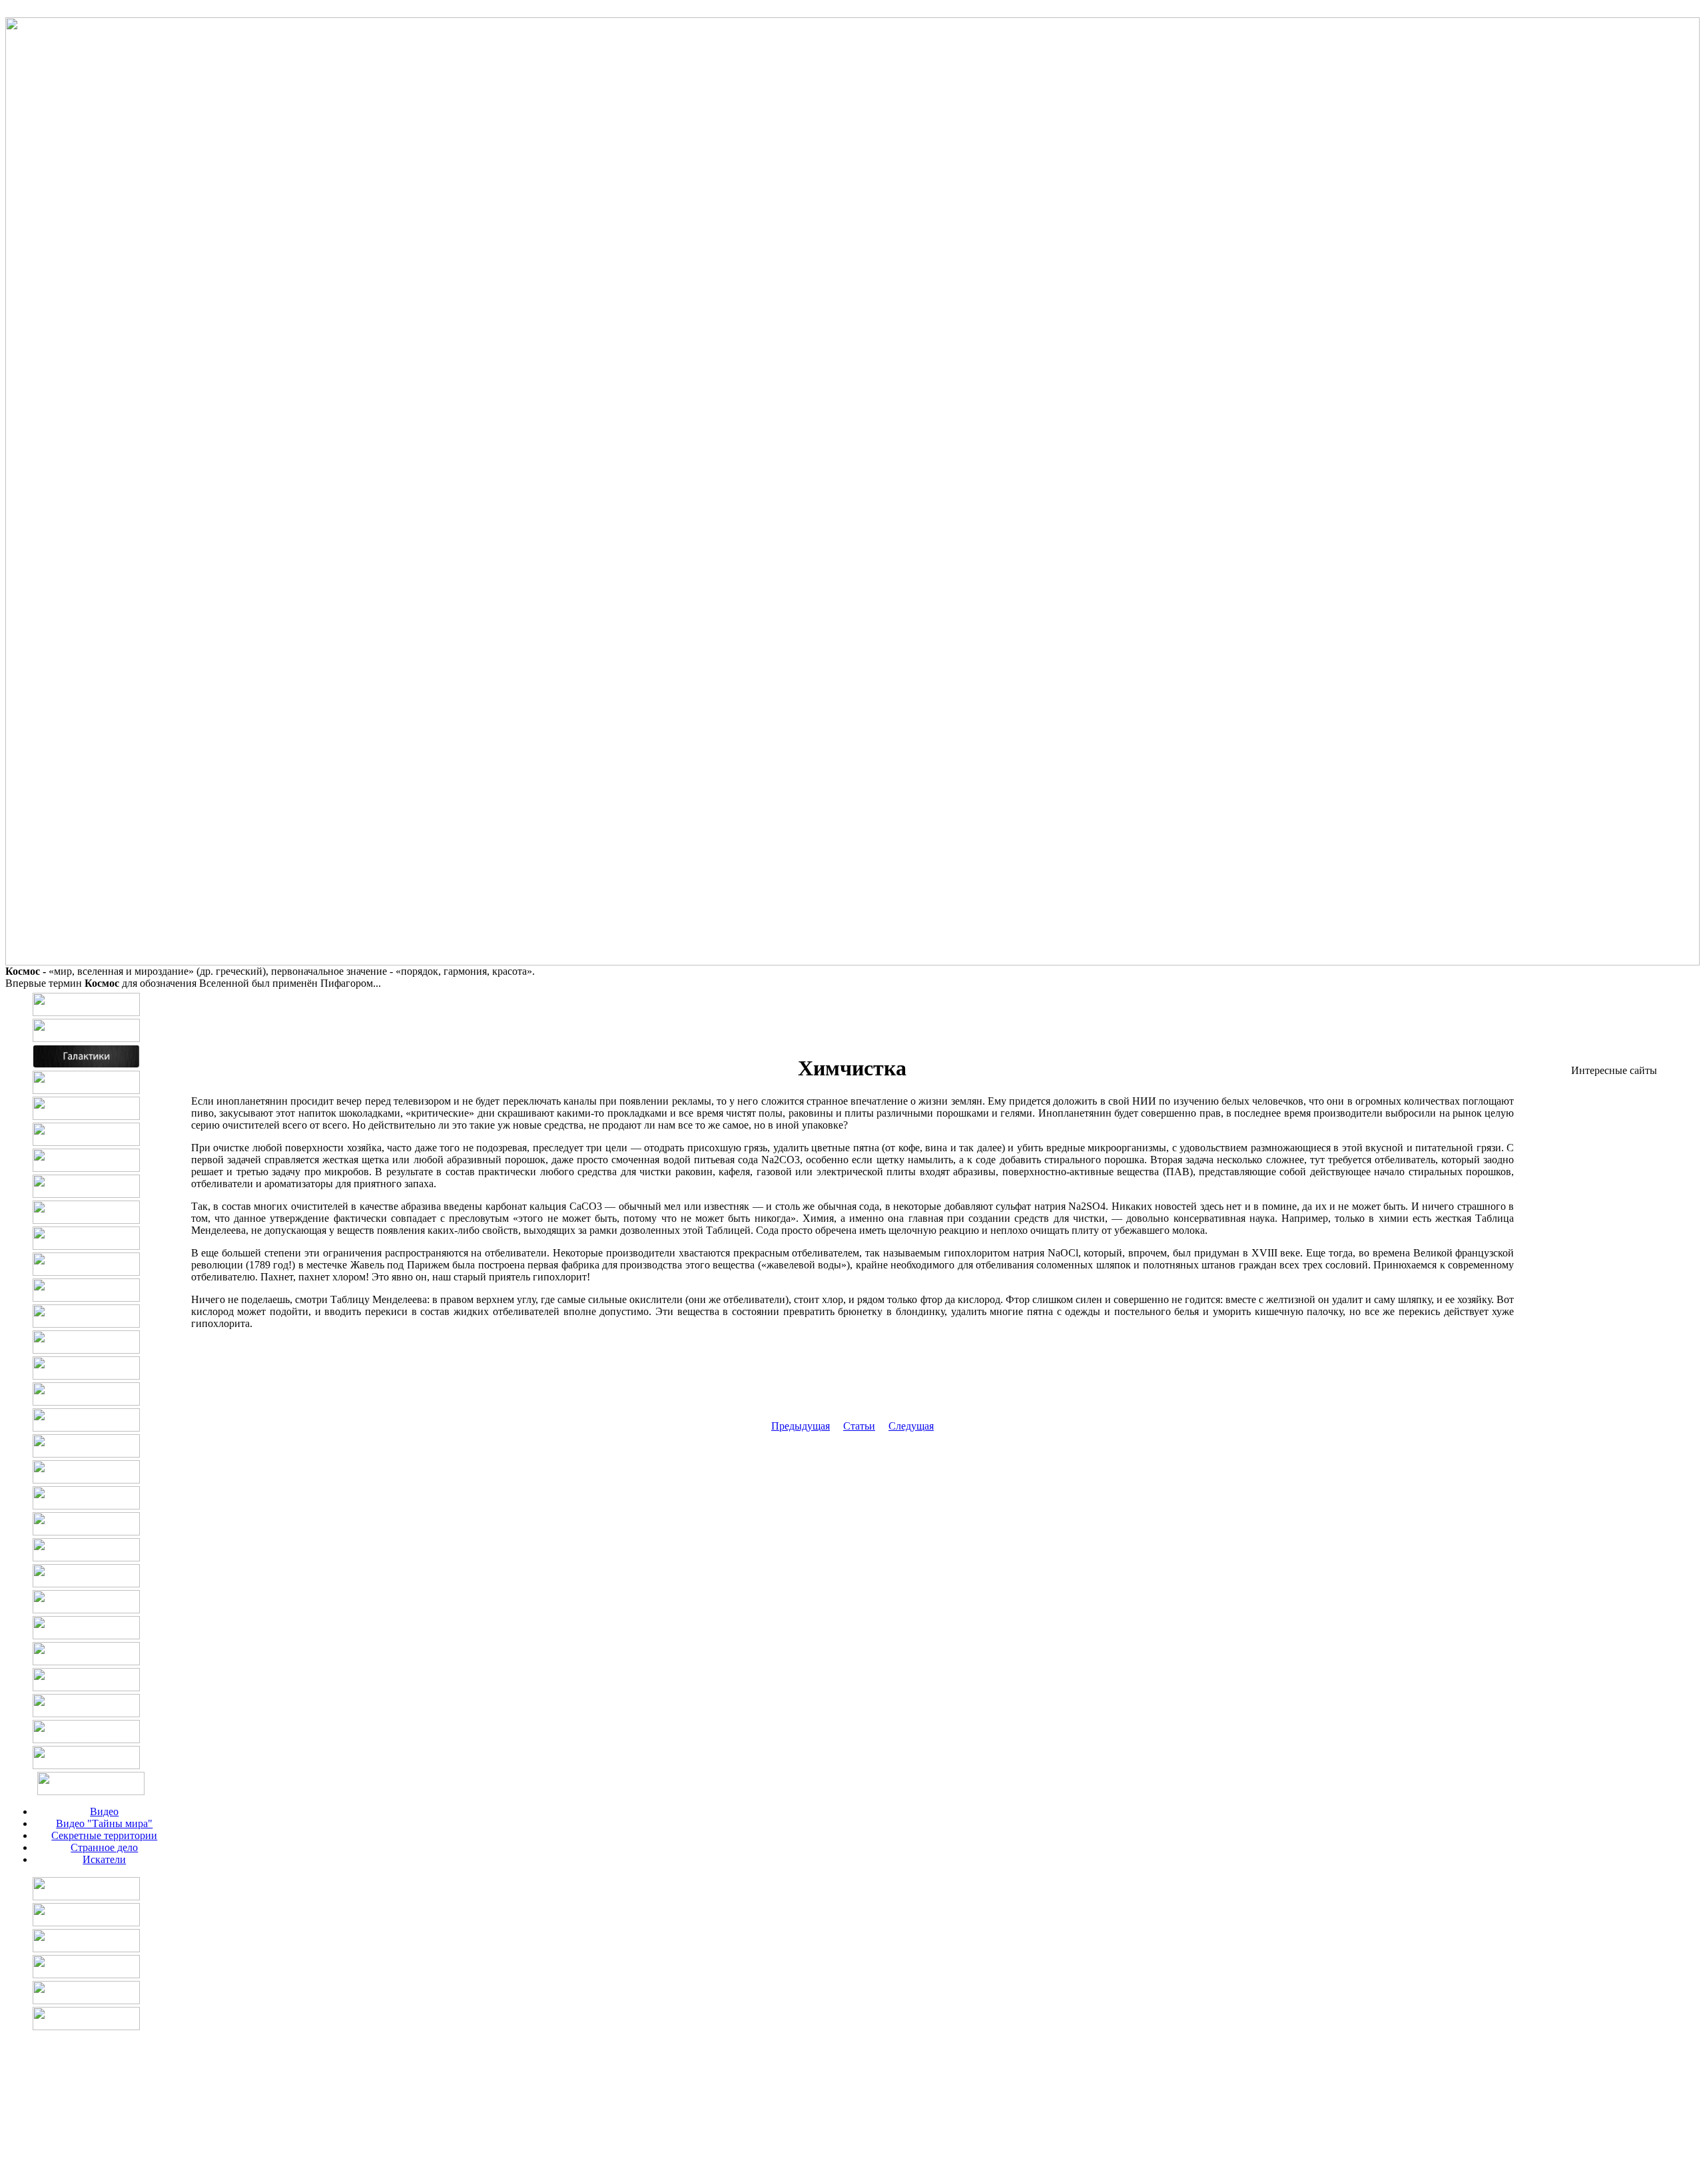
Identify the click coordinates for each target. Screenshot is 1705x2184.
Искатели (104, 1859)
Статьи (859, 1426)
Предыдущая (801, 1426)
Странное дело (104, 1847)
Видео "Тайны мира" (104, 1823)
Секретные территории (104, 1835)
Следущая (911, 1426)
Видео (104, 1811)
